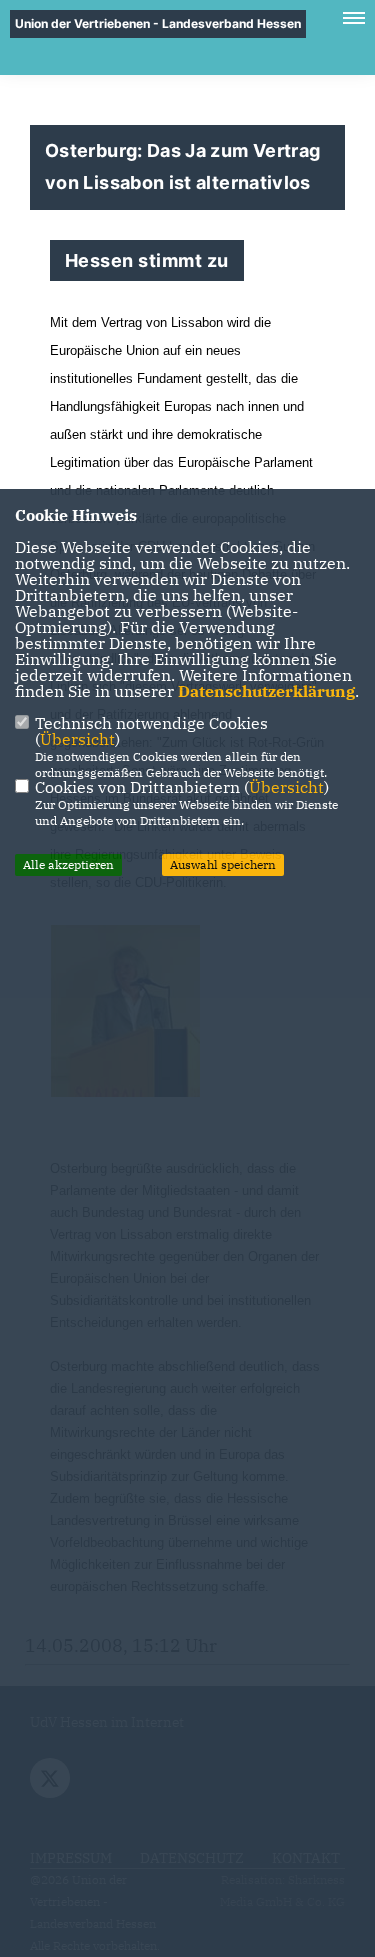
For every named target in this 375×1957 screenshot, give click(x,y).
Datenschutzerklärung (266, 691)
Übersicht (77, 739)
